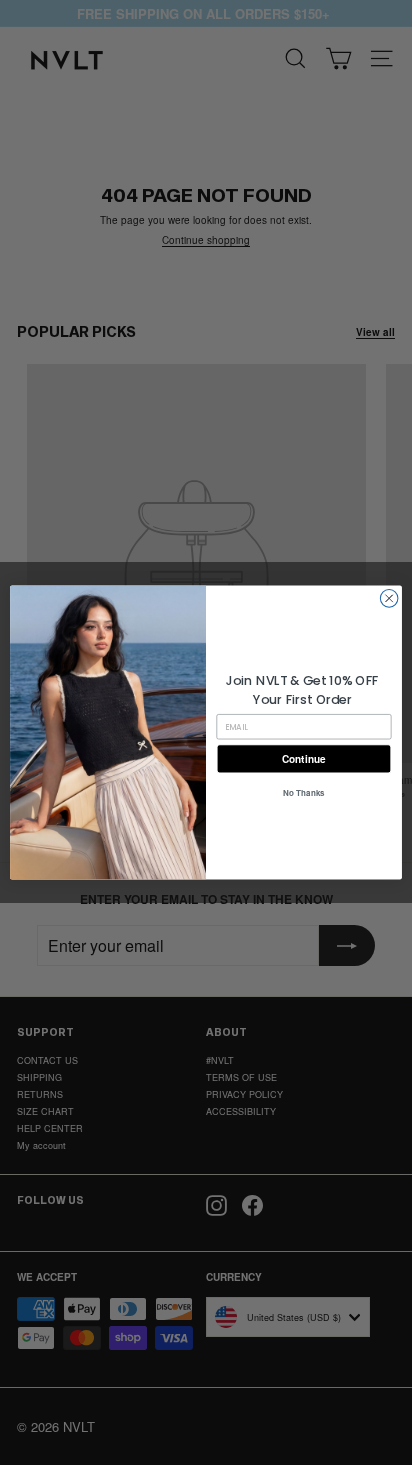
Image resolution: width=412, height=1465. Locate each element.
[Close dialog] (389, 599)
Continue (303, 758)
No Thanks (304, 793)
